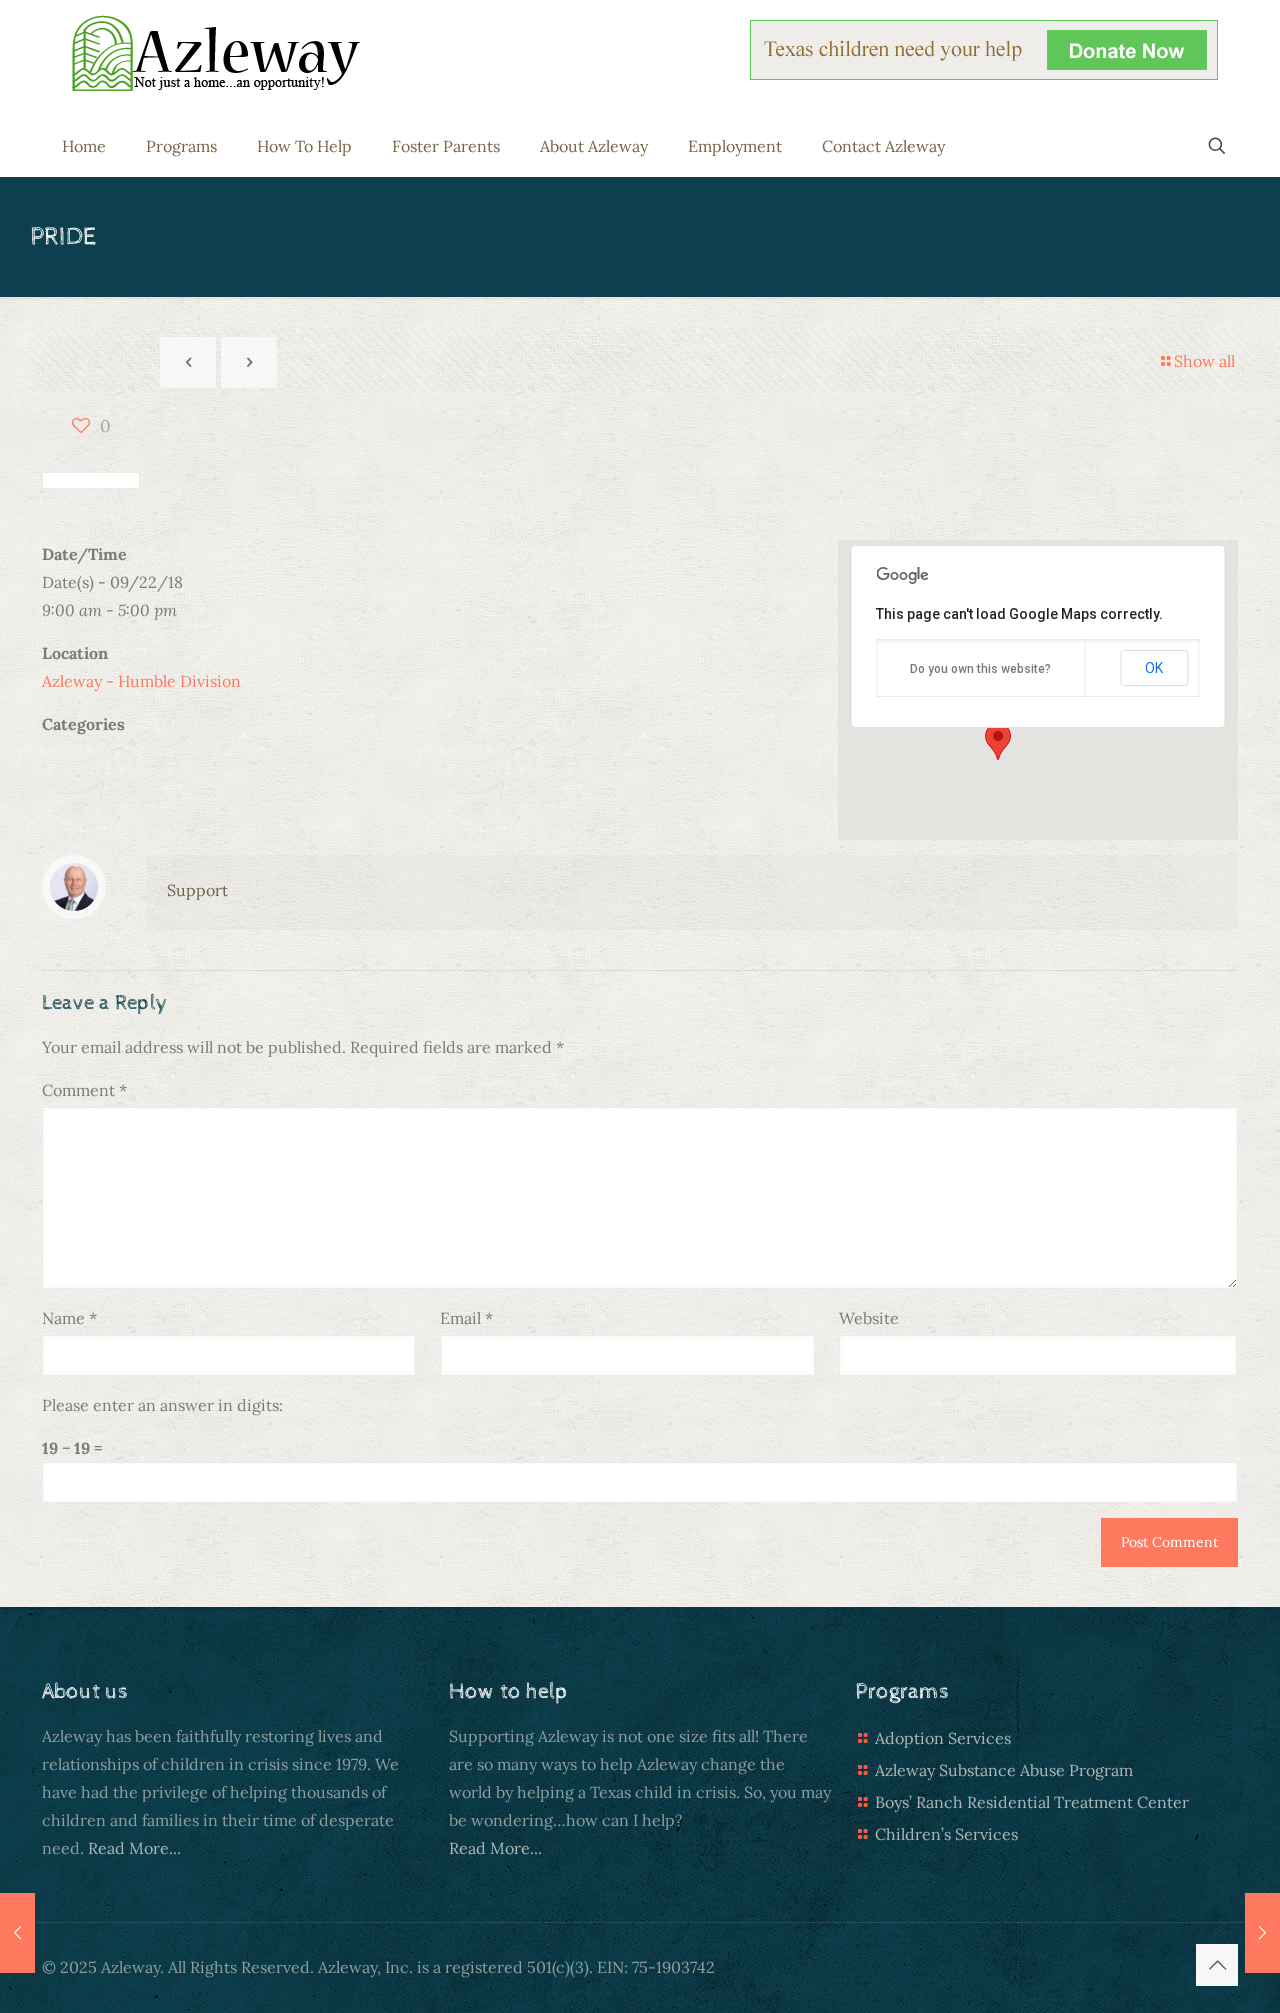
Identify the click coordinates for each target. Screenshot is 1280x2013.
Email (466, 1318)
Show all (1204, 361)
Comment (84, 1090)
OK (1154, 668)
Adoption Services (943, 1738)
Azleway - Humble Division (141, 681)
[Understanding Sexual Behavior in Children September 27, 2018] (17, 1933)
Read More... (134, 1848)
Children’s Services (946, 1834)
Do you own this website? (980, 669)
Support (197, 890)
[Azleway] (216, 53)
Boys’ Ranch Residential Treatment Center (1032, 1802)
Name (69, 1318)
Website (869, 1318)
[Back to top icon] (1217, 1965)
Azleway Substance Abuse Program (1004, 1770)
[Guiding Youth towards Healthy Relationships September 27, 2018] (1262, 1933)
